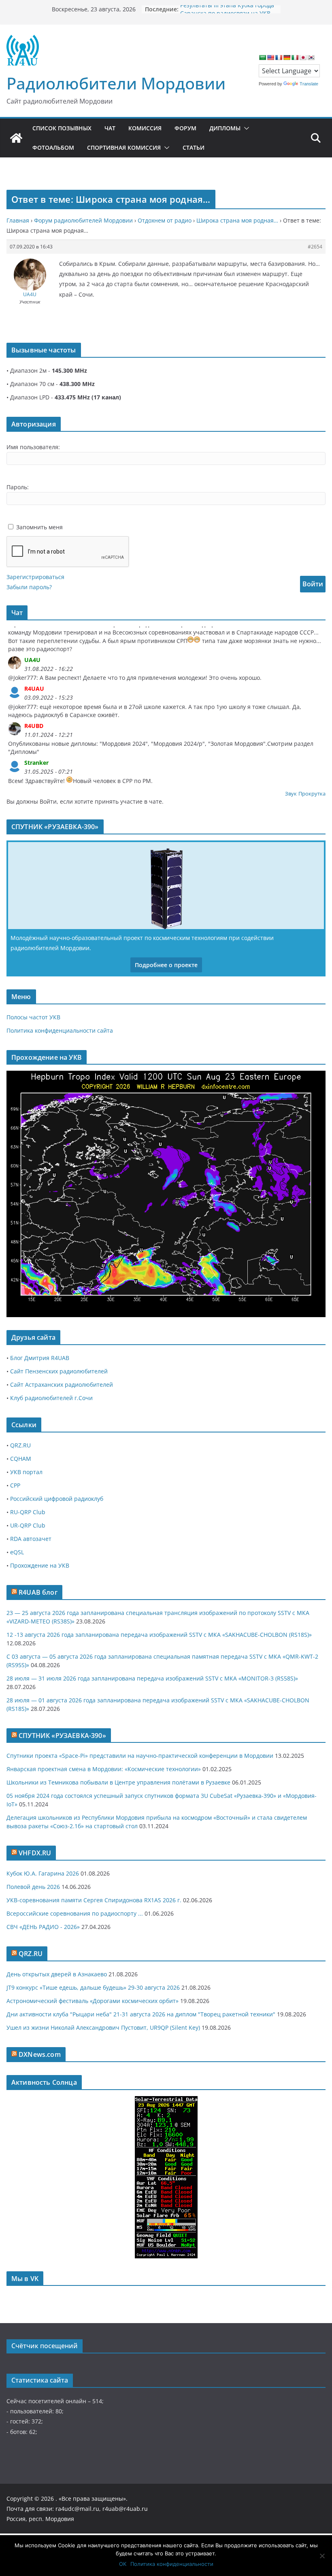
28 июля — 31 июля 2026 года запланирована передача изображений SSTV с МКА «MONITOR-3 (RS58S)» (152, 1678)
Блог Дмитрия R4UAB (40, 1358)
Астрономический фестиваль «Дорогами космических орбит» (93, 2001)
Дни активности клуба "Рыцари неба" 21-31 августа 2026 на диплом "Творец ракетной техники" (141, 2014)
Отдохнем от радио (165, 220)
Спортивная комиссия (124, 147)
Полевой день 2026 (33, 1887)
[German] (287, 57)
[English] (270, 57)
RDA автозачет (31, 1539)
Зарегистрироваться (35, 577)
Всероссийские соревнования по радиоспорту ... (75, 1913)
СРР (15, 1485)
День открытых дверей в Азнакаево (57, 1974)
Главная (18, 220)
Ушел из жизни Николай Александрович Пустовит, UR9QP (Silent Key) (103, 2027)
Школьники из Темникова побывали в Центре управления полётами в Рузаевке (118, 1782)
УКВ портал (26, 1472)
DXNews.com (40, 2054)
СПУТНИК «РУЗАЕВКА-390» (62, 1736)
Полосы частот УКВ (33, 1017)
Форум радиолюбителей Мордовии (83, 220)
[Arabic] (262, 57)
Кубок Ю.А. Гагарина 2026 (43, 1873)
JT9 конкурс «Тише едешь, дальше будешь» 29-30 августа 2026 (93, 1987)
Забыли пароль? (29, 587)
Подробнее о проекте (166, 965)
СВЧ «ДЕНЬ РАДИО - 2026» (43, 1927)
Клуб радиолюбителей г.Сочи (51, 1398)
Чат (110, 128)
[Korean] (311, 57)
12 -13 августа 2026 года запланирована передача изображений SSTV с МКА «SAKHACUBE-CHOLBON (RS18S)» (159, 1635)
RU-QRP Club (28, 1512)
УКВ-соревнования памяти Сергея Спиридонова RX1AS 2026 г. (94, 1900)
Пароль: (18, 487)
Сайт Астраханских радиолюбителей (62, 1385)
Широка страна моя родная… (237, 220)
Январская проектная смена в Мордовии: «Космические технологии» (104, 1769)
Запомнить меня (39, 527)
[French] (279, 57)
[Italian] (295, 57)
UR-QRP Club (28, 1525)
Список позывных (62, 128)
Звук (291, 794)
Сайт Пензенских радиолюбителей (59, 1371)
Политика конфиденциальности (172, 2564)
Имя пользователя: (33, 447)
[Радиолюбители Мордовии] (16, 138)
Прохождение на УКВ (40, 1565)
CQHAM (21, 1459)
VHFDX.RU (35, 1853)
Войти (313, 584)
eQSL (17, 1552)
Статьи (194, 147)
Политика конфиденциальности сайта (60, 1030)
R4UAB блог (38, 1592)
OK (123, 2564)
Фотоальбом (53, 147)
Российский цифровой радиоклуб (57, 1499)
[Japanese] (303, 57)
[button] (245, 128)
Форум (185, 128)
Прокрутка (312, 794)
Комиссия (145, 128)
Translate (309, 84)
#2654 (315, 247)
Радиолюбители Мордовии (116, 83)
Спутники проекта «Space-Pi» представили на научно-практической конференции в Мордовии (140, 1756)
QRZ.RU (20, 1445)
